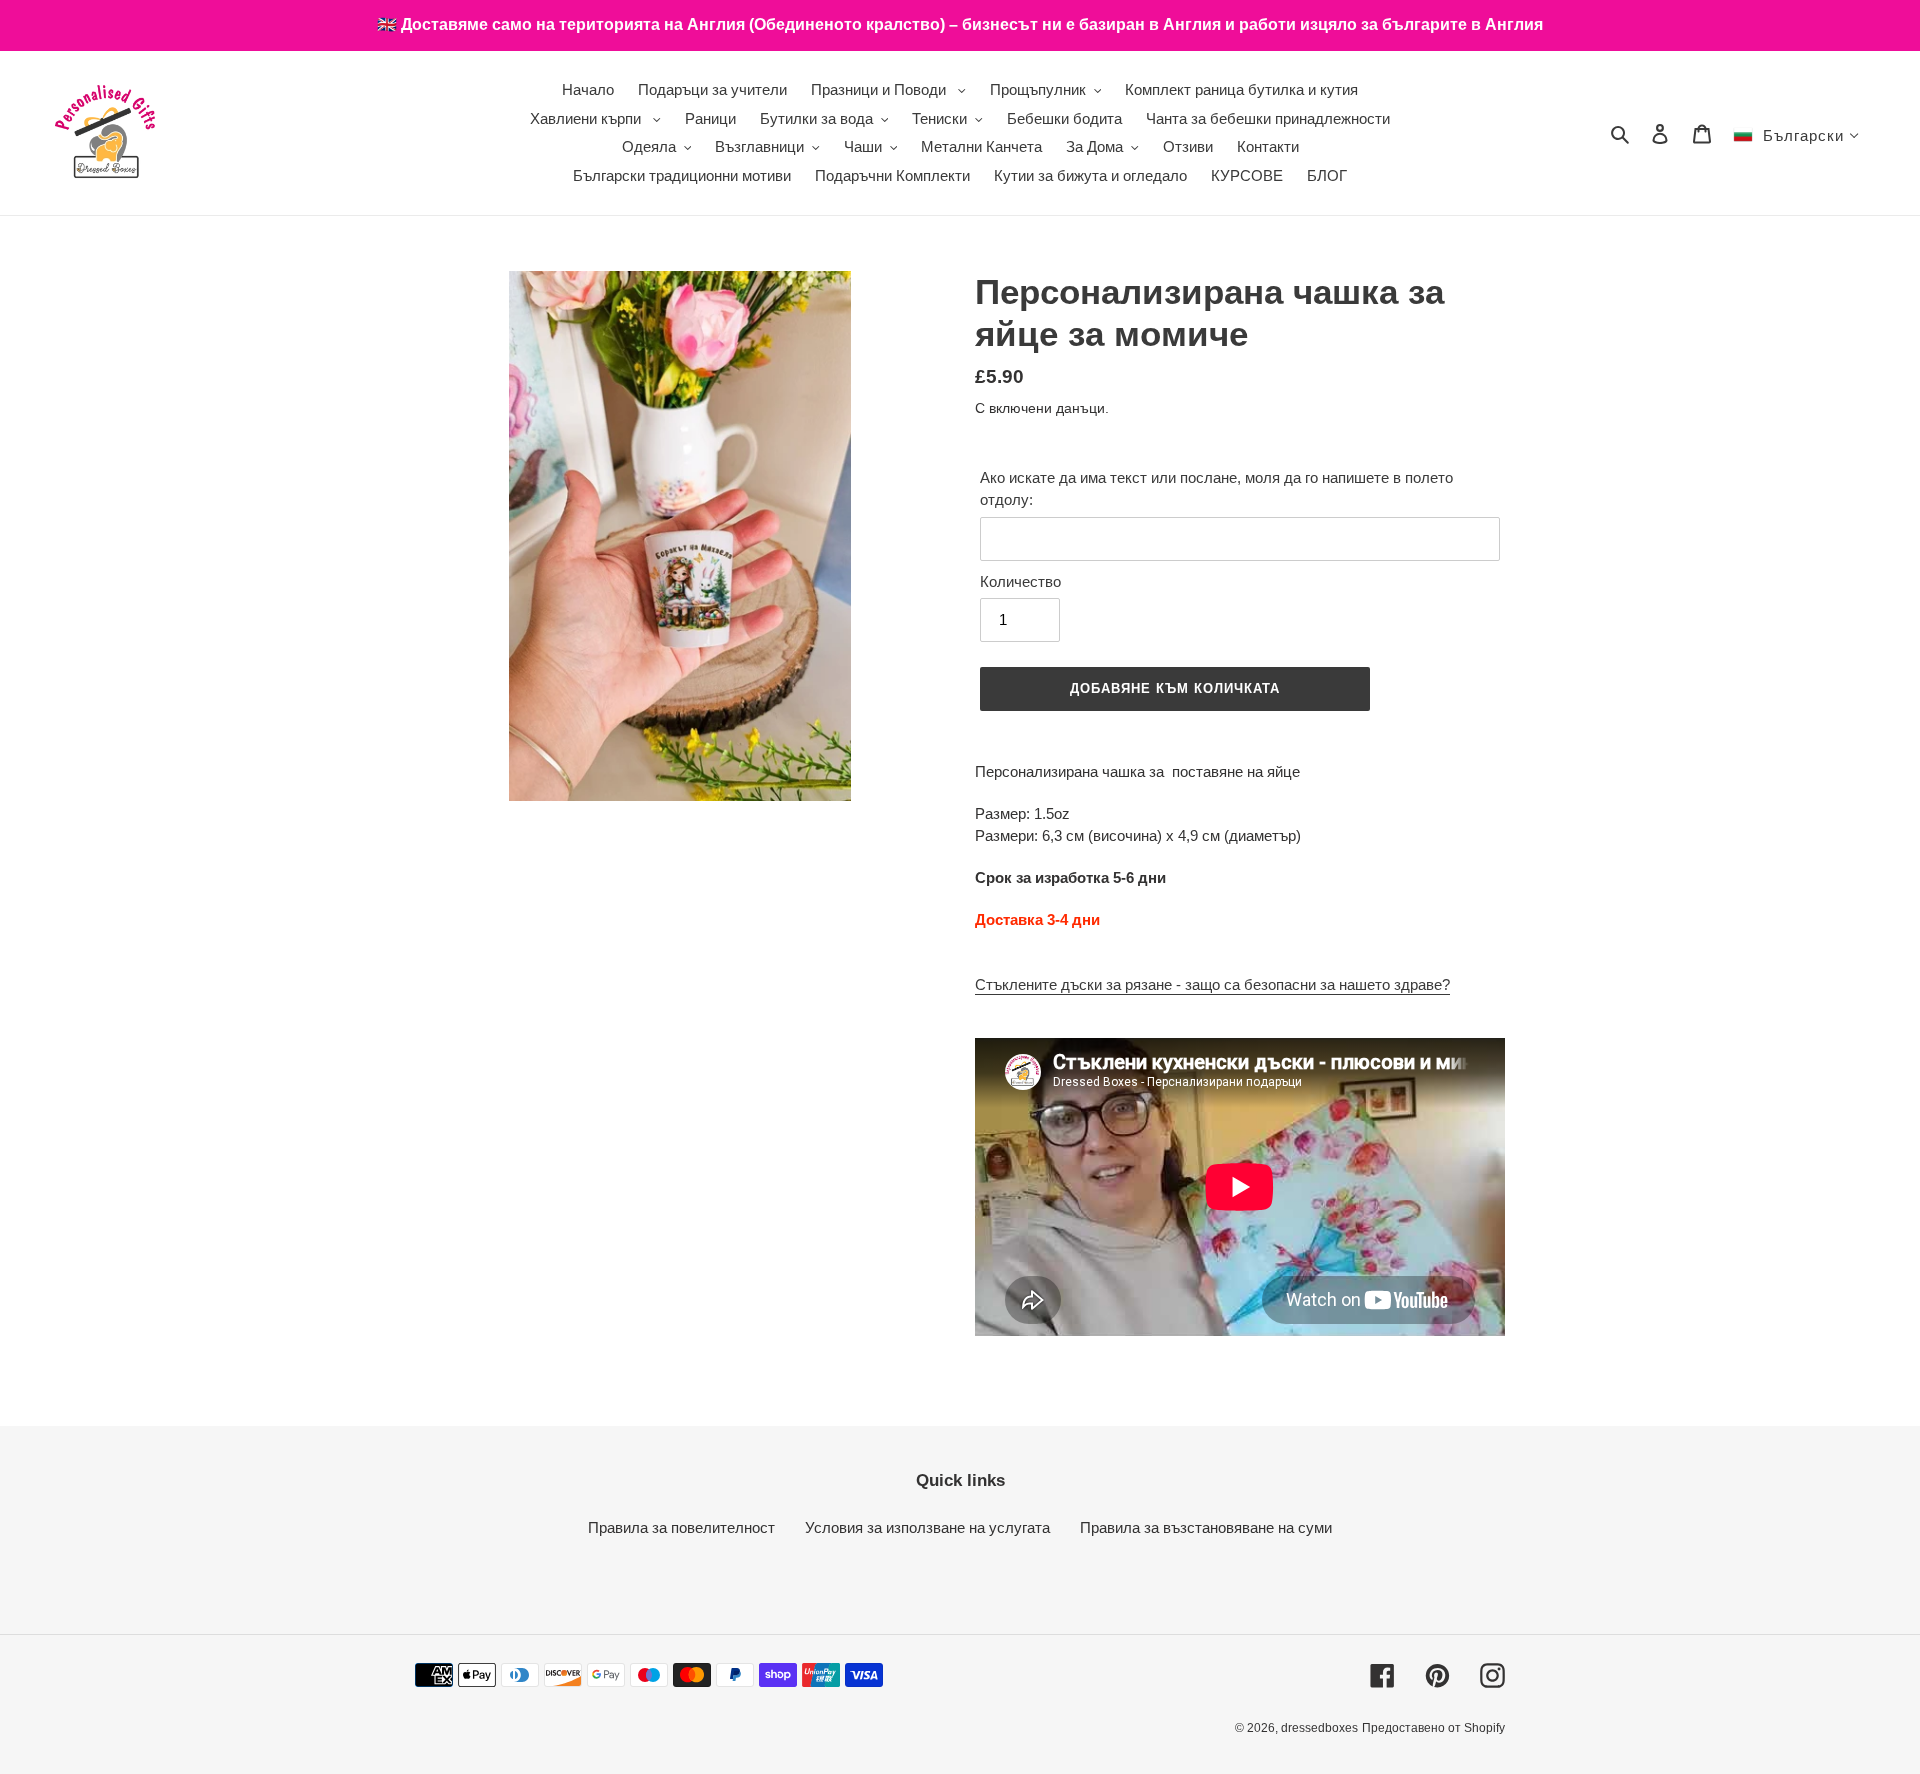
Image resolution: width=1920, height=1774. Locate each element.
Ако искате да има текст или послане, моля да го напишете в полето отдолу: (1216, 489)
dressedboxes (1319, 1728)
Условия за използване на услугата (927, 1527)
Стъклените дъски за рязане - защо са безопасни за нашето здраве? (1212, 984)
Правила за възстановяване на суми (1206, 1527)
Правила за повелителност (681, 1527)
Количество (1020, 581)
